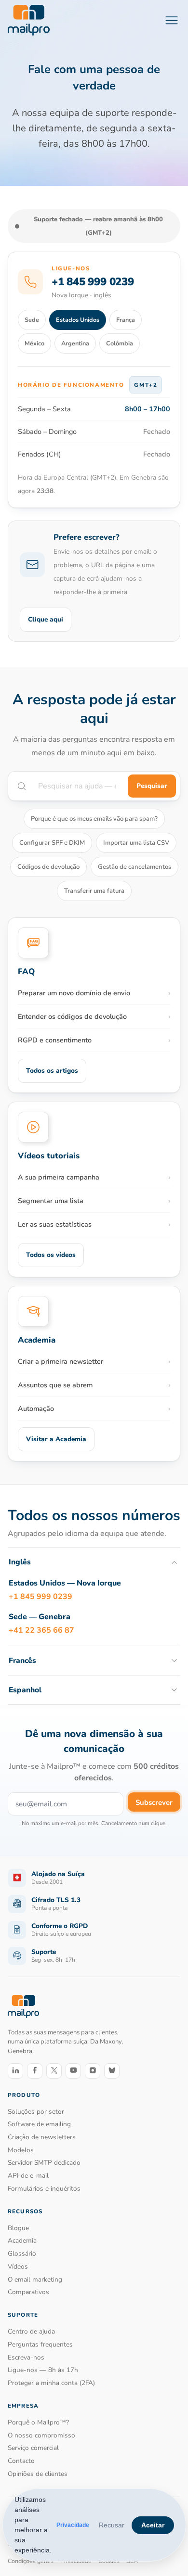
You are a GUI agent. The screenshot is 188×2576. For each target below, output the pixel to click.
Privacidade (73, 2525)
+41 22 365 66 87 (41, 1630)
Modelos (21, 2150)
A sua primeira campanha (59, 1177)
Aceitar (153, 2525)
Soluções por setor (36, 2112)
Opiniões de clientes (38, 2474)
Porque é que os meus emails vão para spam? (94, 819)
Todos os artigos (52, 1071)
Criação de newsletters (42, 2137)
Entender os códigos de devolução (72, 1016)
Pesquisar (152, 786)
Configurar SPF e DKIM (52, 843)
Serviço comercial (33, 2448)
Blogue (18, 2228)
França (126, 320)
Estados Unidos (78, 320)
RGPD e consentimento (55, 1040)
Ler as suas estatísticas (55, 1224)
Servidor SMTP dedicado (44, 2163)
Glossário (22, 2253)
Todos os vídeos (51, 1255)
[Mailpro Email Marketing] (23, 2007)
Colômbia (120, 343)
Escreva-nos (26, 2357)
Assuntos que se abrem (55, 1385)
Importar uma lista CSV (136, 843)
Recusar (112, 2525)
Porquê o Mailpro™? (38, 2422)
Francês (22, 1661)
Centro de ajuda (31, 2331)
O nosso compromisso (41, 2435)
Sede (32, 320)
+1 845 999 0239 (93, 282)
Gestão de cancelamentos (134, 867)
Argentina (75, 343)
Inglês (20, 1562)
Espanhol (25, 1690)
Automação (36, 1409)
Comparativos (28, 2292)
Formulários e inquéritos (44, 2189)
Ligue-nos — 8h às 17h (43, 2370)
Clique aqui (46, 619)
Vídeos (18, 2266)
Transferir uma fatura (94, 891)
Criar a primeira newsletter (60, 1361)
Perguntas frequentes (40, 2344)
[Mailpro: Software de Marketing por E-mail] (29, 20)
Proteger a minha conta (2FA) (51, 2383)
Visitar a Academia (56, 1439)
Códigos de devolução (48, 867)
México (34, 343)
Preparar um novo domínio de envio (74, 993)
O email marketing (35, 2279)
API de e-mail (28, 2176)
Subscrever (154, 1802)
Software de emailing (39, 2124)
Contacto (21, 2461)
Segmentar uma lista (51, 1201)
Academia (22, 2240)
